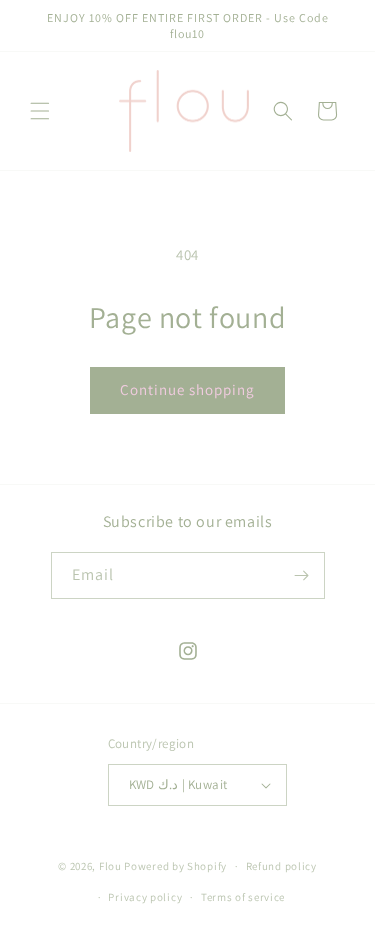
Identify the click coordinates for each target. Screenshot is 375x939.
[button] (40, 111)
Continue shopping (187, 389)
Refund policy (281, 866)
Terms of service (243, 897)
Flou (112, 866)
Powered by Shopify (175, 866)
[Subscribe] (302, 575)
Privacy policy (145, 897)
